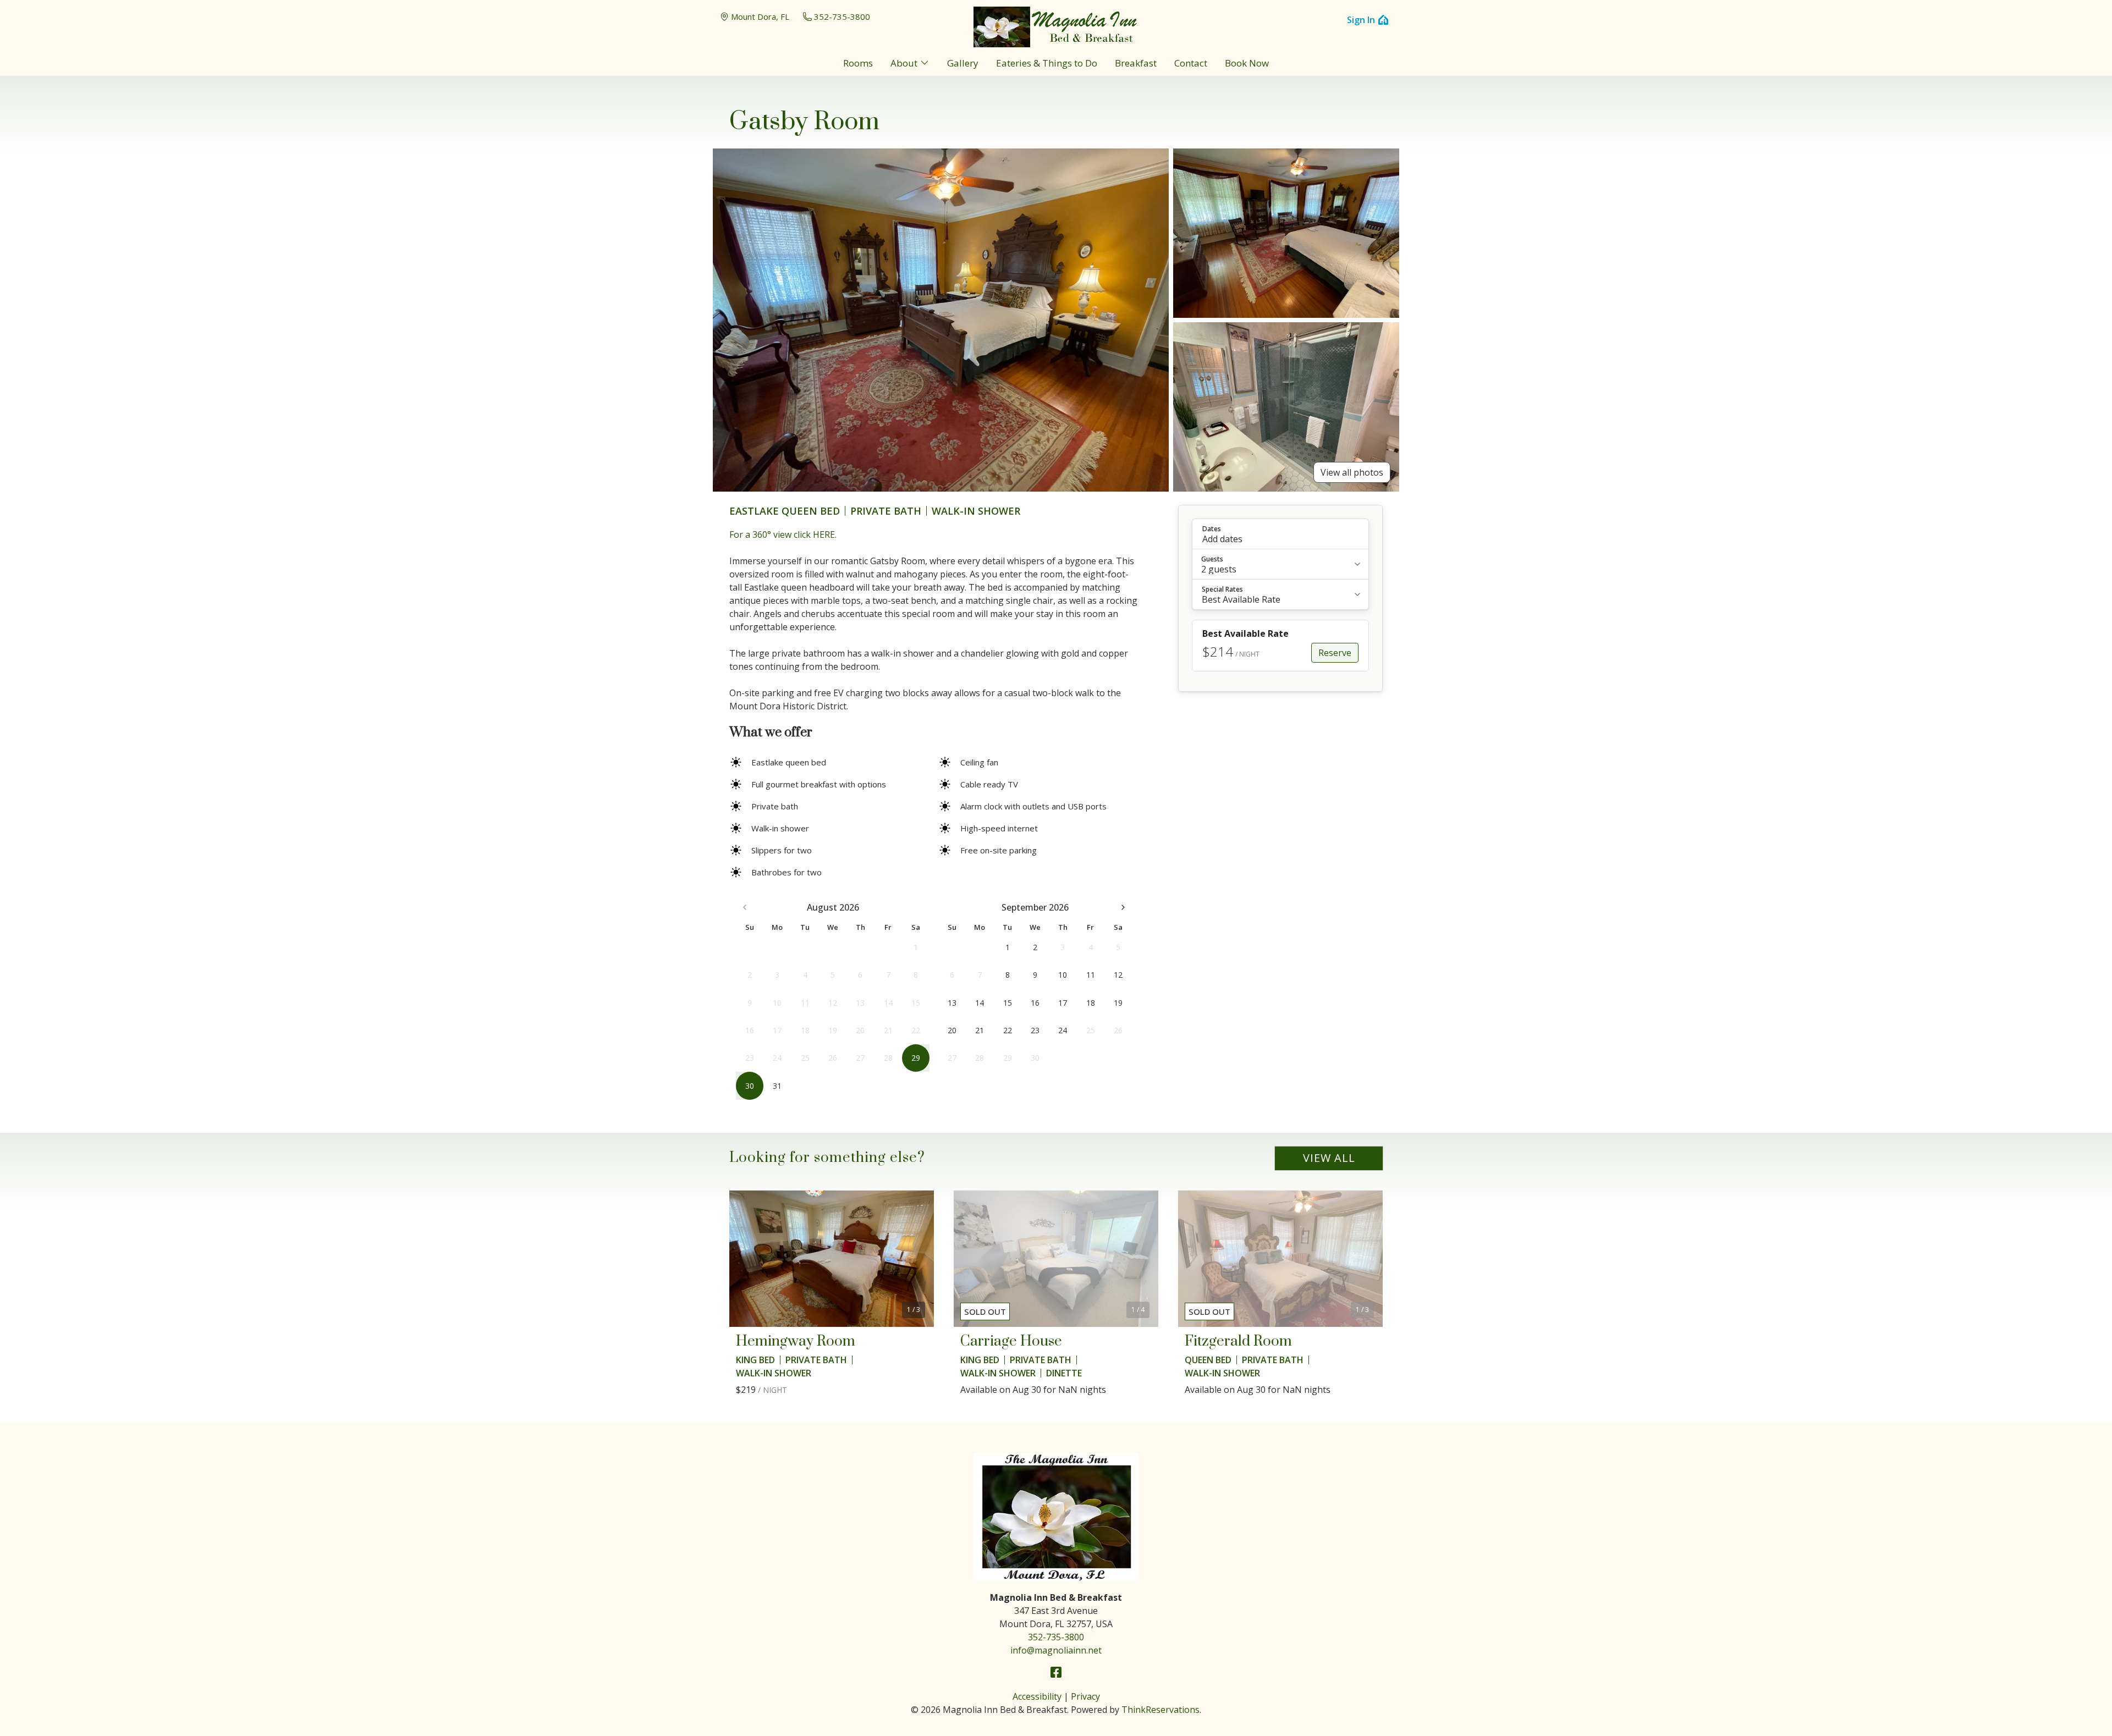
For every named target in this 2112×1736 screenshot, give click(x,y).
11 (1091, 975)
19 (1118, 1003)
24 (1063, 1030)
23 (1035, 1030)
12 (1118, 975)
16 (1035, 1003)
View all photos (1352, 472)
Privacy (1085, 1696)
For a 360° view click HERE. (783, 534)
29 (916, 1058)
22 (1008, 1030)
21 (980, 1030)
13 (952, 1003)
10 (1063, 975)
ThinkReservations (1160, 1710)
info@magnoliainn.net (1056, 1650)
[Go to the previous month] (745, 907)
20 (952, 1030)
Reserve (1335, 653)
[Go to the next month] (1123, 907)
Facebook (1056, 1672)
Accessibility (1037, 1696)
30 (750, 1086)
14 (980, 1003)
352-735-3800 (842, 16)
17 (1063, 1003)
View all (1329, 1158)
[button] (1280, 534)
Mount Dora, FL (760, 16)
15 (1008, 1003)
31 (777, 1086)
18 (1091, 1003)
